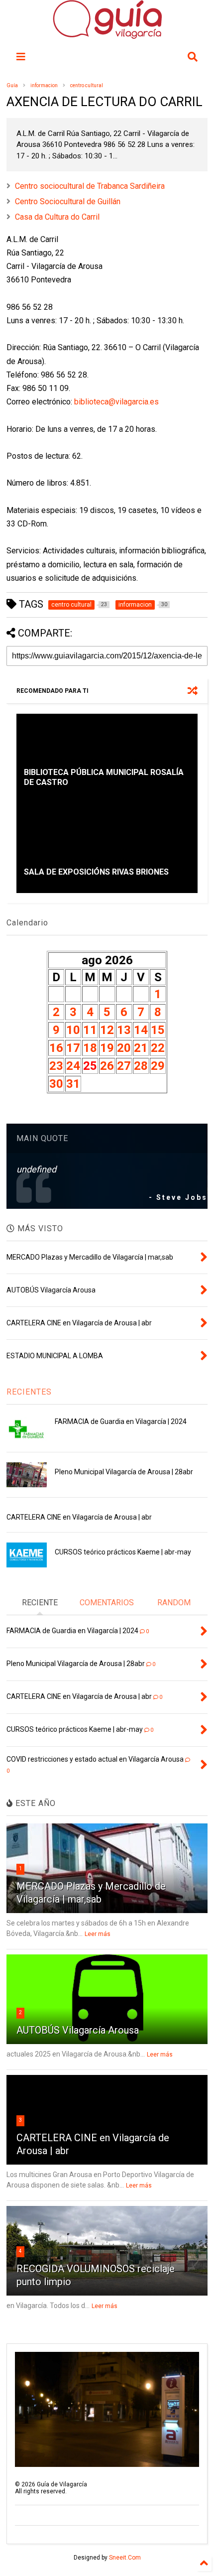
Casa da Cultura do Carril (57, 217)
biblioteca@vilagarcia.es (116, 402)
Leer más (98, 1934)
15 (158, 1030)
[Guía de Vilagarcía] (107, 34)
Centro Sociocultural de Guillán (68, 201)
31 (73, 1084)
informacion (44, 85)
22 (158, 1048)
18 (90, 1048)
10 (73, 1030)
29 (158, 1066)
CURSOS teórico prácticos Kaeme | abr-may (123, 1552)
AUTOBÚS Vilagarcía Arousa (78, 2030)
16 (56, 1048)
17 (73, 1048)
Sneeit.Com (125, 2558)
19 (107, 1048)
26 (107, 1066)
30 (56, 1084)
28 (141, 1066)
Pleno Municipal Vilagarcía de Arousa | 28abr (124, 1472)
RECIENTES (29, 1392)
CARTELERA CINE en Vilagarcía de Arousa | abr (79, 1517)
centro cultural (87, 85)
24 (73, 1066)
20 (124, 1048)
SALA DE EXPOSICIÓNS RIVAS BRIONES (96, 872)
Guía (12, 85)
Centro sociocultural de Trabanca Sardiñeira (90, 186)
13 (124, 1030)
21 (141, 1048)
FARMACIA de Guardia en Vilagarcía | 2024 (121, 1421)
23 (56, 1066)
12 (107, 1030)
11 (90, 1030)
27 (124, 1066)
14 (141, 1030)
